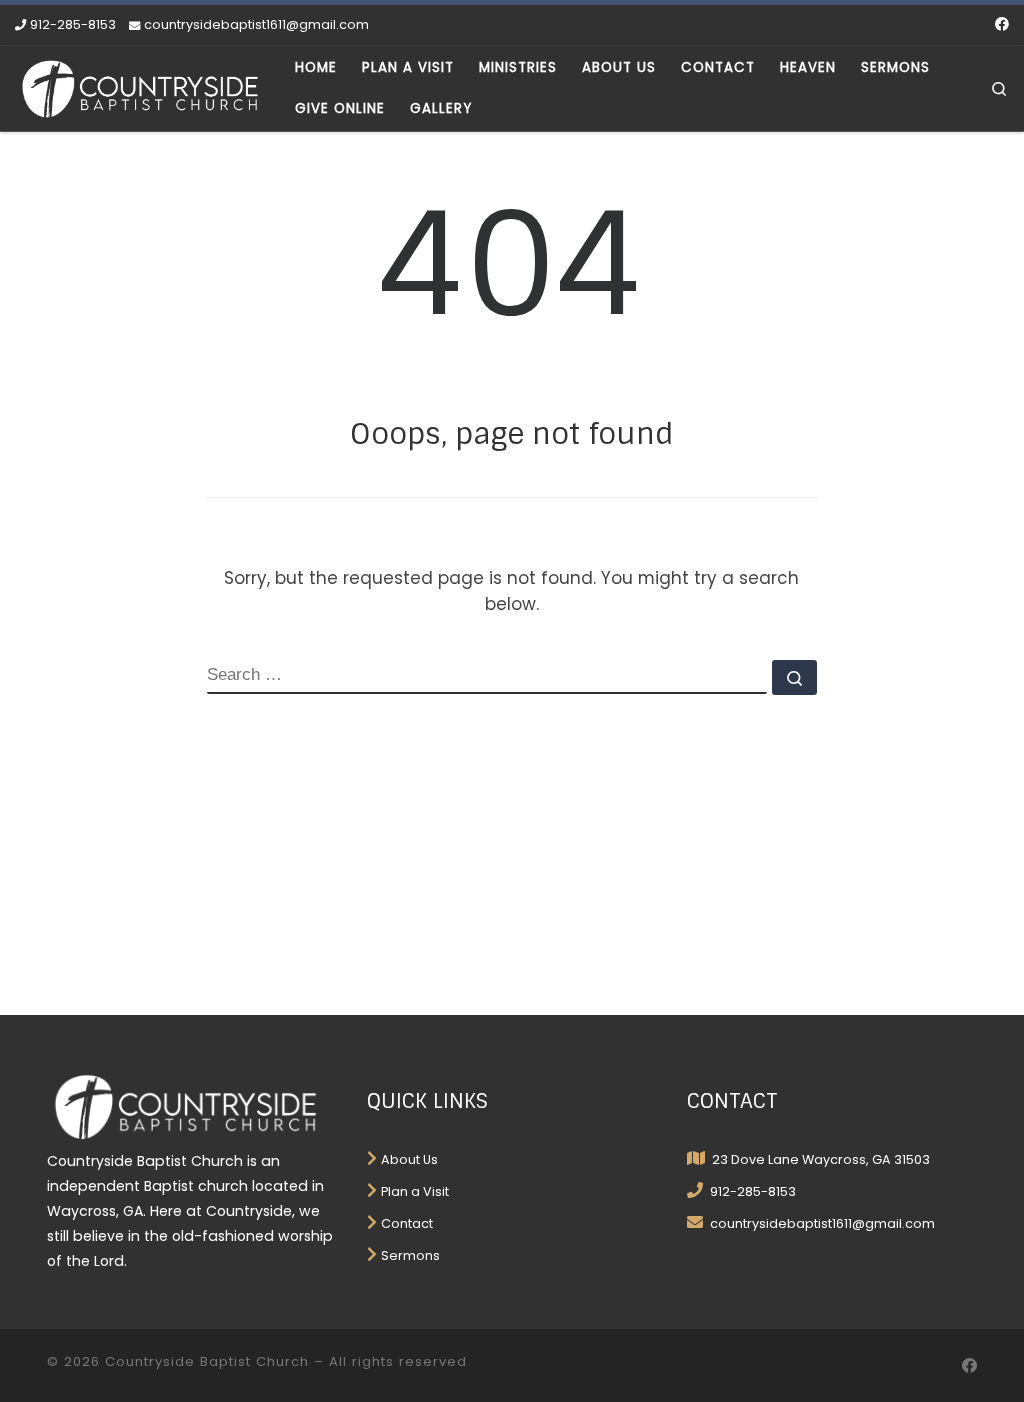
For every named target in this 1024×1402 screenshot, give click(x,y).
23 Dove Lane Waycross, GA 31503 (819, 1159)
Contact (407, 1223)
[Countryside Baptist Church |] (140, 86)
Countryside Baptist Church (207, 1361)
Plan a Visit (415, 1191)
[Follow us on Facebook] (1002, 25)
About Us (409, 1159)
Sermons (410, 1255)
